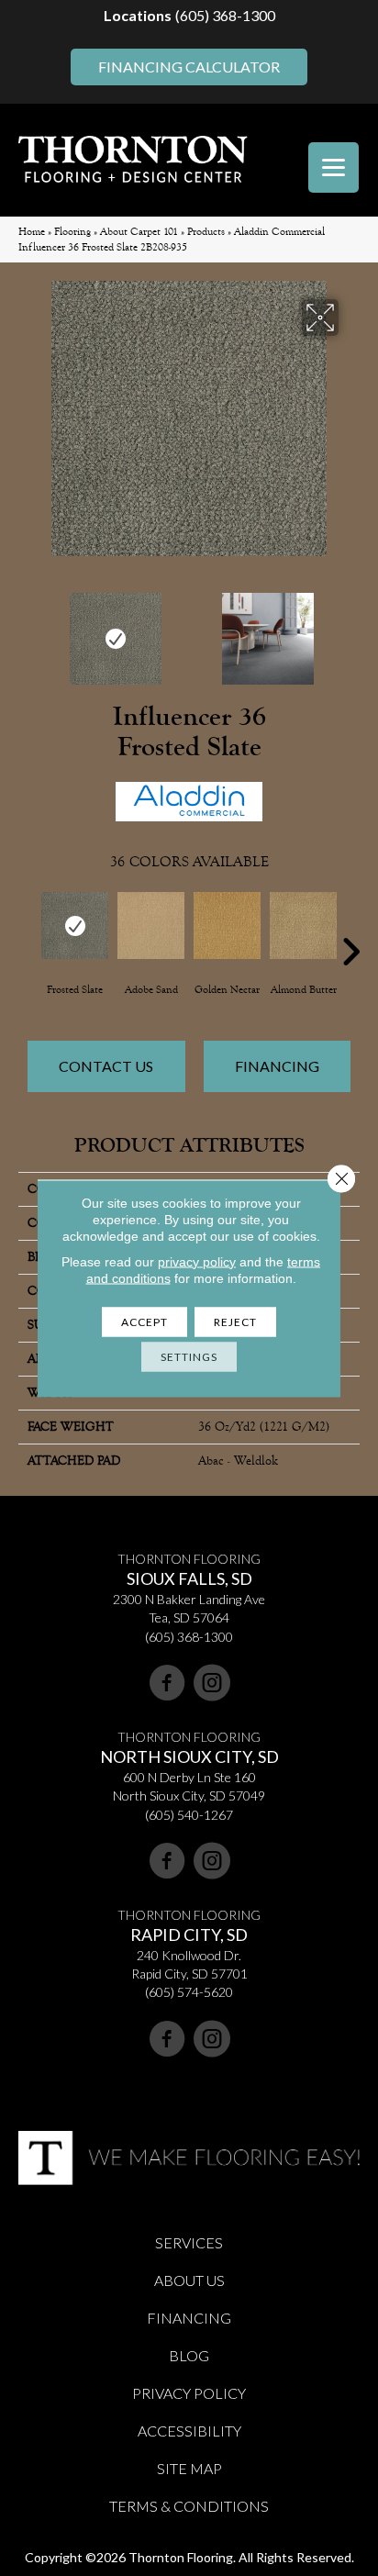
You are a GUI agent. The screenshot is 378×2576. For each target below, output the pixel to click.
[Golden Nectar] (227, 926)
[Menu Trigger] (334, 167)
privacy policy (197, 1261)
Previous (28, 630)
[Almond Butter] (303, 926)
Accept (145, 1321)
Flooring (72, 232)
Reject (235, 1321)
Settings (189, 1356)
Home (32, 232)
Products (206, 232)
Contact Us (106, 1066)
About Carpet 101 (139, 232)
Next (350, 630)
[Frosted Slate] (75, 926)
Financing (277, 1066)
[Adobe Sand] (151, 926)
